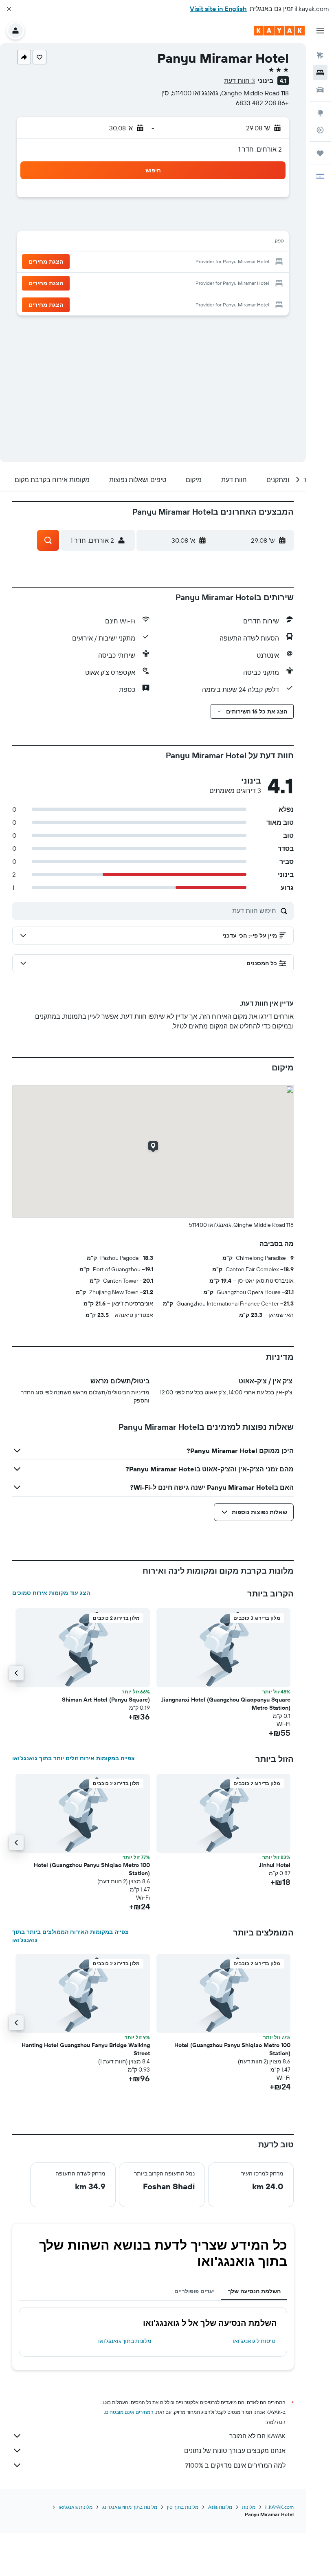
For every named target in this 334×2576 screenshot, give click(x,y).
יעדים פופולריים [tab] (194, 2291)
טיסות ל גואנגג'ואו (254, 2341)
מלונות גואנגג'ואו (76, 2507)
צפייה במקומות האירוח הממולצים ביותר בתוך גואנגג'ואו (70, 1936)
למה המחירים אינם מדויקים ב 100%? (235, 2465)
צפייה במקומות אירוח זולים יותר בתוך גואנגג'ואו (74, 1758)
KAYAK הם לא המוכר (257, 2436)
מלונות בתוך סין (183, 2507)
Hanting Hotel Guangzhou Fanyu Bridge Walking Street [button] (86, 2049)
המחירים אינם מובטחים (129, 2412)
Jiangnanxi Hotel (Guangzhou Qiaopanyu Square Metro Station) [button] (226, 1704)
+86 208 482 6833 (262, 103)
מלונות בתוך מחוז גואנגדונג (130, 2507)
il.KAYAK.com (279, 2507)
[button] (9, 9)
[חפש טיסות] (320, 55)
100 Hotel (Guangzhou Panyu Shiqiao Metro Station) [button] (92, 1869)
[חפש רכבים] (320, 90)
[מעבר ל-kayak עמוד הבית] (279, 31)
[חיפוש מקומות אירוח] (320, 73)
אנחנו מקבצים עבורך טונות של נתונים (235, 2451)
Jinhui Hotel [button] (275, 1865)
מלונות (249, 2507)
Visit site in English (218, 9)
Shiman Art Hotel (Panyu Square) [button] (106, 1700)
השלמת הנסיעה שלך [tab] (254, 2291)
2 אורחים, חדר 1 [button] (260, 149)
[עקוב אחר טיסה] (320, 130)
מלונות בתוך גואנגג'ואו (125, 2341)
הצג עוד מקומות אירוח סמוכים (51, 1593)
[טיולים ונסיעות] (320, 153)
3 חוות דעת (240, 81)
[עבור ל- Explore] (320, 113)
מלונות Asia (220, 2507)
